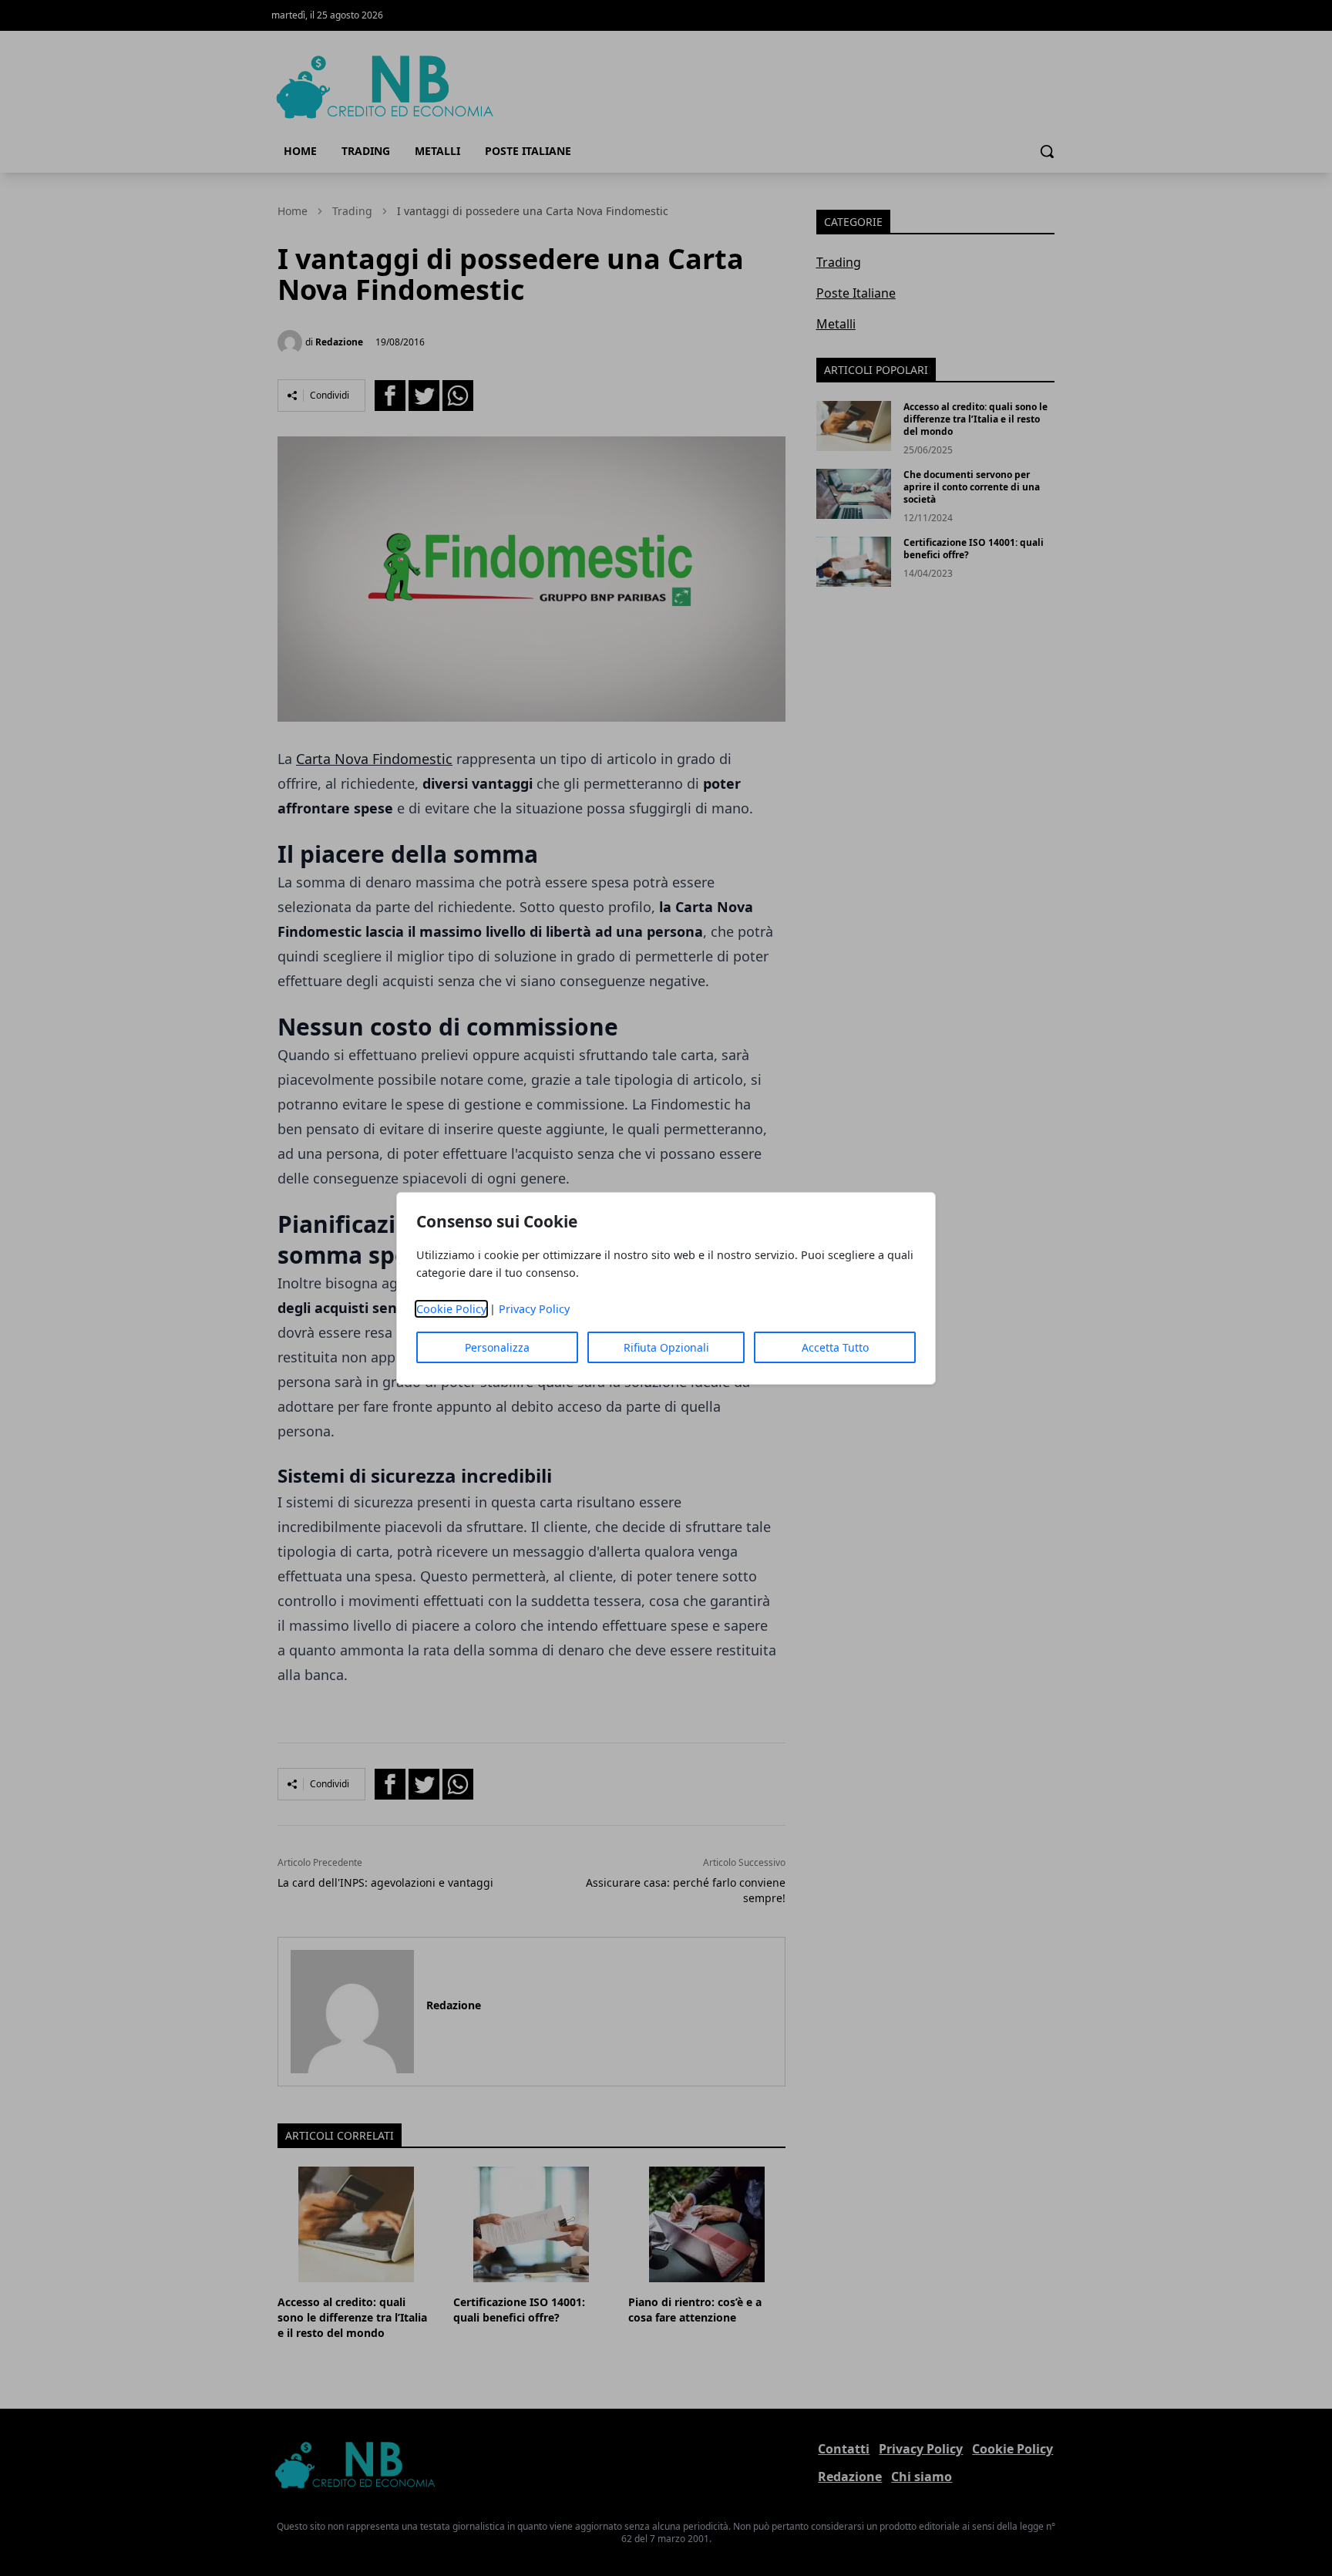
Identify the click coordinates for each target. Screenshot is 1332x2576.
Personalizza (497, 1347)
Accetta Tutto (835, 1347)
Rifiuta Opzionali (666, 1347)
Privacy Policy (534, 1309)
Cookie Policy (451, 1309)
